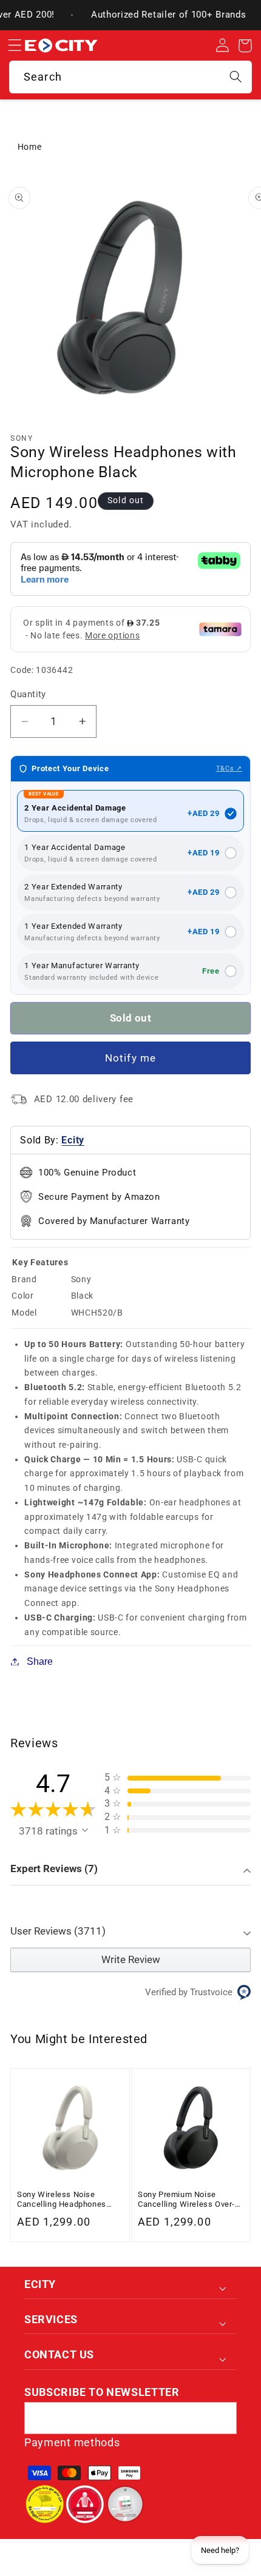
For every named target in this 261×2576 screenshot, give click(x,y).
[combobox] (130, 77)
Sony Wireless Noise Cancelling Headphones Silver (62, 2200)
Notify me (130, 1058)
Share (40, 1661)
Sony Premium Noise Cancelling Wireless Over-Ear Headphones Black (186, 2200)
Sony (22, 438)
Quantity (28, 694)
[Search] (236, 77)
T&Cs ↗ (229, 768)
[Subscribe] (221, 2418)
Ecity (73, 1140)
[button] (15, 46)
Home (30, 147)
